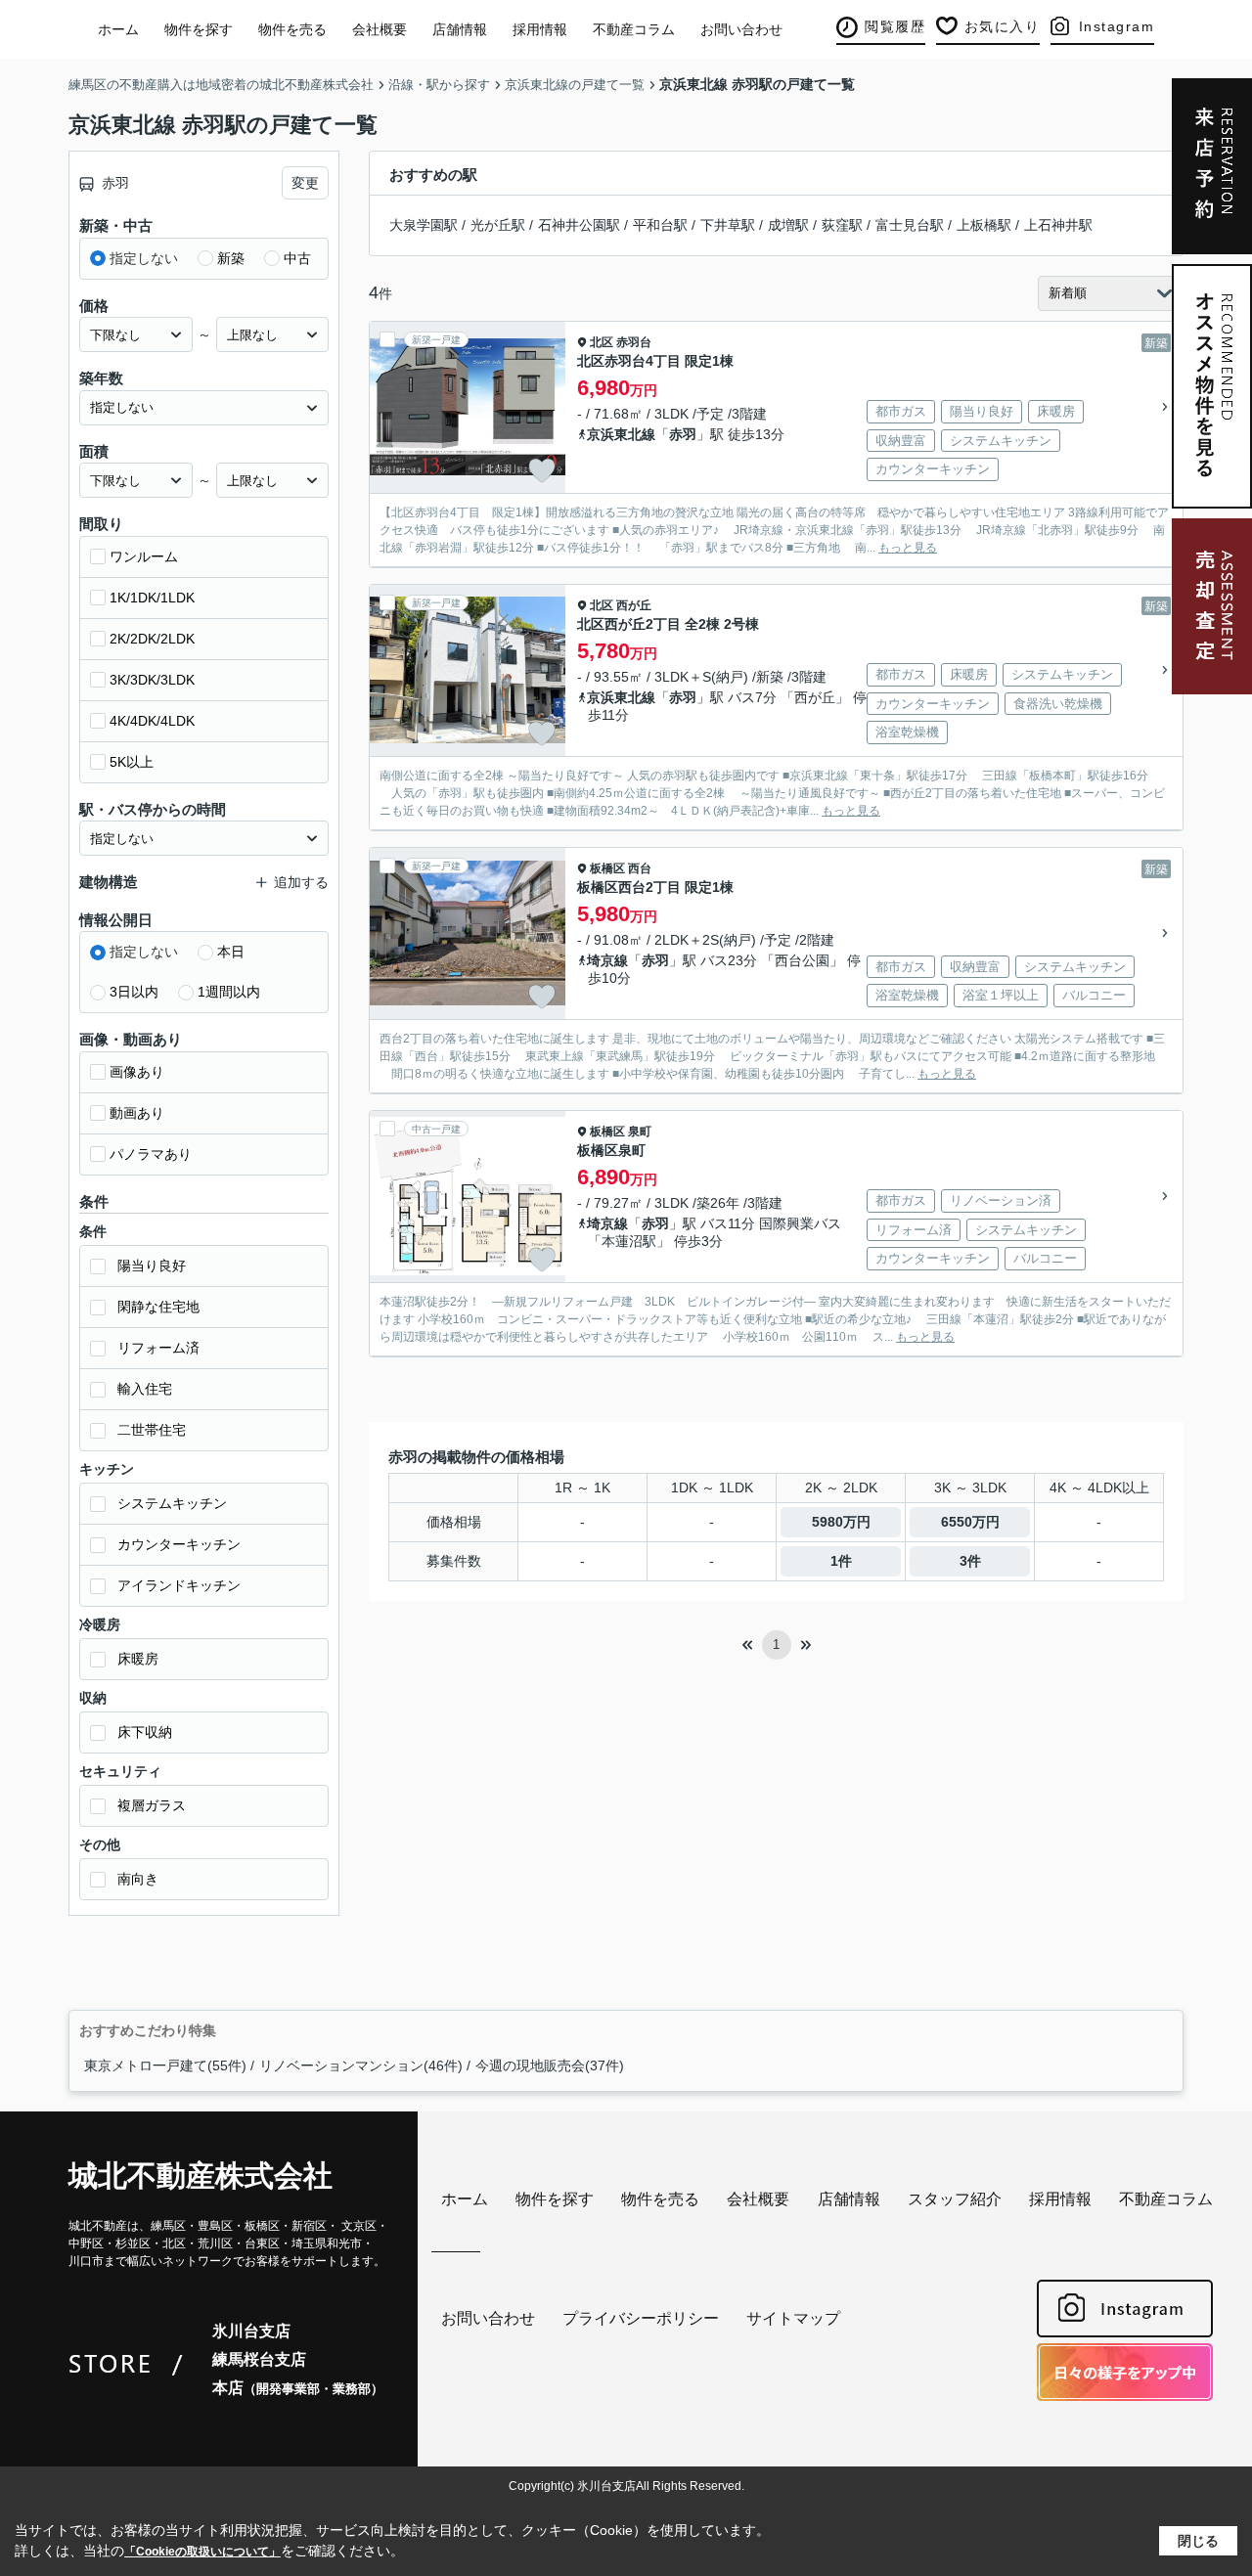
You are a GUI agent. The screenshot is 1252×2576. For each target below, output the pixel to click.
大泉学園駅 (424, 225)
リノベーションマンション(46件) (361, 2065)
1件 (841, 1561)
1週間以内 (229, 992)
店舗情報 (460, 29)
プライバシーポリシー (641, 2318)
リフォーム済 (158, 1348)
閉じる (1198, 2541)
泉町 (640, 1132)
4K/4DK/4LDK (152, 721)
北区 (602, 342)
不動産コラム (634, 29)
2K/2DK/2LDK (152, 639)
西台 (640, 868)
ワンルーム (144, 556)
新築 (231, 258)
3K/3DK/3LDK (152, 680)
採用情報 (540, 29)
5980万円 (841, 1522)
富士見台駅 (910, 225)
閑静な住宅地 (158, 1307)
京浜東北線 (621, 434)
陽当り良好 (152, 1266)
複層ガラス (152, 1805)
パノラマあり (151, 1154)
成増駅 (788, 225)
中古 (297, 258)
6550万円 (970, 1522)
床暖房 (138, 1659)
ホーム (118, 29)
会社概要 (380, 29)
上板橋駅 (984, 225)
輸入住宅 (145, 1389)
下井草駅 (728, 225)
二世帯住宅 (152, 1430)
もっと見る (908, 548)
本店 (298, 2388)
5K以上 (132, 762)
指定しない (144, 258)
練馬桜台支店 (259, 2359)
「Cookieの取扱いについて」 (202, 2552)
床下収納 (145, 1732)
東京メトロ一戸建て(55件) (165, 2065)
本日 (231, 952)
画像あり (137, 1072)
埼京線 (607, 960)
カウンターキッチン (179, 1544)
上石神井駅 (1058, 225)
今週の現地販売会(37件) (550, 2065)
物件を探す (199, 29)
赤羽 (683, 434)
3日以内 (134, 992)
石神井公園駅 (579, 225)
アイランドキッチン (179, 1585)
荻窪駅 (842, 225)
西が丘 (634, 605)
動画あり (137, 1113)
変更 (305, 183)
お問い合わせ (741, 29)
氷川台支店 (251, 2331)
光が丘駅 (498, 225)
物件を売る (292, 29)
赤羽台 (634, 342)
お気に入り (1003, 26)
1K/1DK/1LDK (152, 598)
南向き (138, 1879)
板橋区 (607, 868)
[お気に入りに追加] (542, 470)
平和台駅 (660, 225)
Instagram (1117, 26)
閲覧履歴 (895, 26)
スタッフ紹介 (955, 2199)
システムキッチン (172, 1503)
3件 (970, 1561)
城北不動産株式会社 (201, 2176)
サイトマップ (793, 2318)
